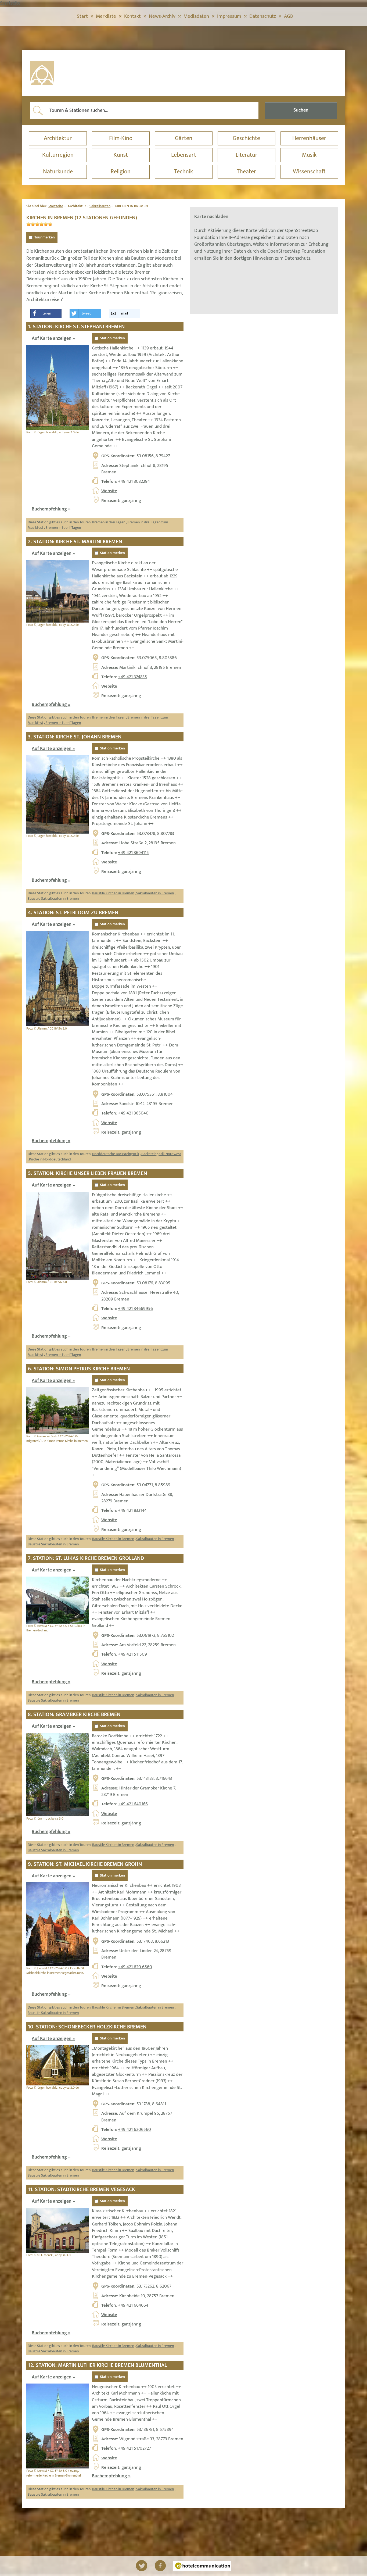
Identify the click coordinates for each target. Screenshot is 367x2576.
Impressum (229, 16)
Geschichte (246, 138)
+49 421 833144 (132, 1510)
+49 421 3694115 (133, 853)
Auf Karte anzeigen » (53, 338)
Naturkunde (58, 172)
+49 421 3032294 (134, 481)
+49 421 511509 (132, 1654)
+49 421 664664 (133, 2305)
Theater (246, 172)
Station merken (112, 338)
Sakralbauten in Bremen (155, 893)
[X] (142, 2566)
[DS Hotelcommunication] (202, 2566)
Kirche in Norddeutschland (50, 1159)
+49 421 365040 (133, 1113)
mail (125, 313)
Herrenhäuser (309, 138)
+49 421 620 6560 (135, 1967)
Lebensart (184, 155)
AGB (288, 16)
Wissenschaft (309, 172)
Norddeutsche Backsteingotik (116, 1154)
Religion (121, 172)
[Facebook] (160, 2566)
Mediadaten (196, 16)
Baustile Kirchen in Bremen (113, 893)
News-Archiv (162, 16)
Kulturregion (58, 155)
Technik (183, 172)
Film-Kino (121, 138)
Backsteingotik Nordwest (161, 1154)
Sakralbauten (100, 206)
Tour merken (45, 237)
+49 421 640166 (133, 1804)
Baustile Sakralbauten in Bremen (53, 898)
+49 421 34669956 (135, 1309)
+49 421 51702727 (134, 2448)
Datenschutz (263, 16)
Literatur (247, 155)
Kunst (121, 155)
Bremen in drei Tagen (109, 522)
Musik (309, 155)
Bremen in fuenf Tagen (63, 528)
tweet (86, 313)
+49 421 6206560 (134, 2130)
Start (82, 16)
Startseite (55, 206)
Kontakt (132, 16)
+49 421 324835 (132, 677)
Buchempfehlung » (51, 509)
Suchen (301, 110)
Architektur (58, 138)
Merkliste (106, 16)
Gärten (184, 138)
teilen (47, 313)
